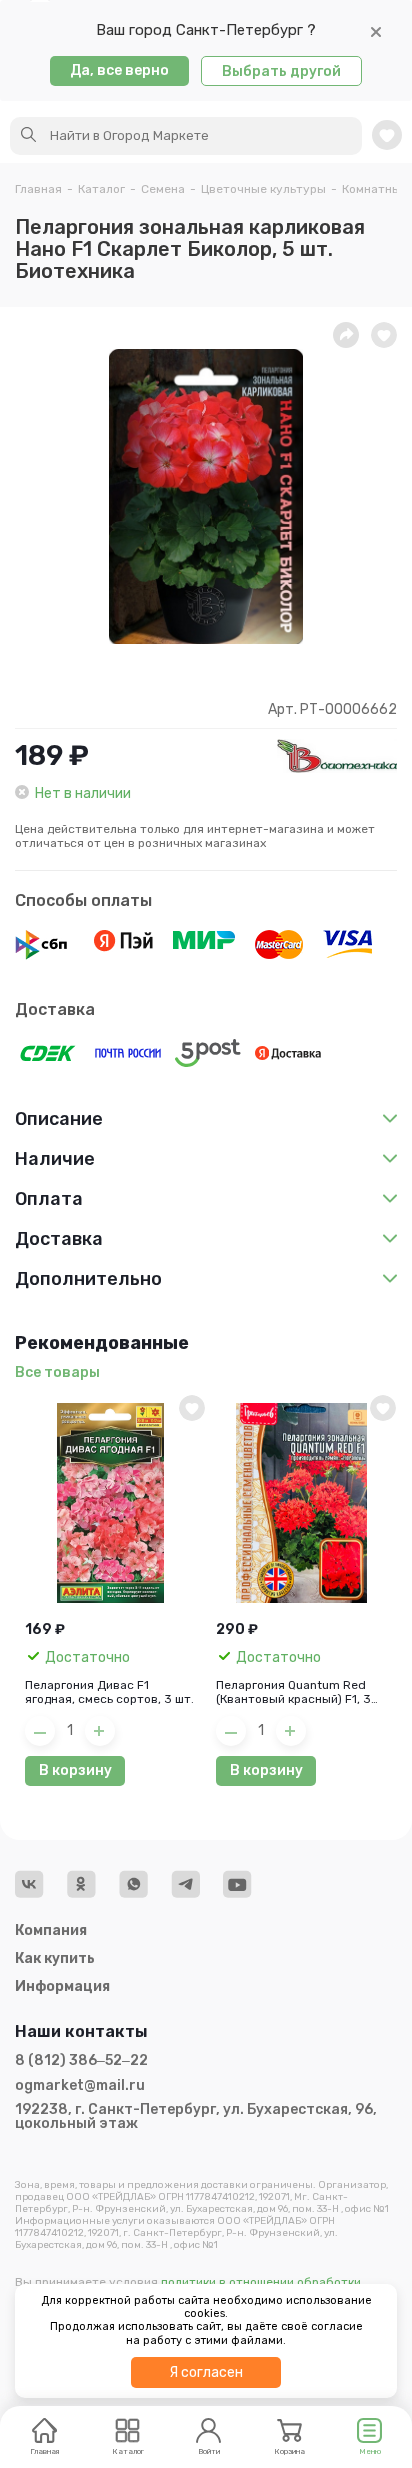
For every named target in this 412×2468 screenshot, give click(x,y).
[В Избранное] (192, 1408)
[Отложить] (384, 335)
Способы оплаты (83, 900)
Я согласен (206, 2372)
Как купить (55, 1958)
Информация (62, 1986)
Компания (51, 1930)
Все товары (57, 1372)
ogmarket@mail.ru (80, 2086)
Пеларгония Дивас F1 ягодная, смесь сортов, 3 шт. (109, 1692)
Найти (29, 135)
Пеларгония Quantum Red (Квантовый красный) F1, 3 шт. (293, 1692)
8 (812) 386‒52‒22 (81, 2061)
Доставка (55, 1009)
